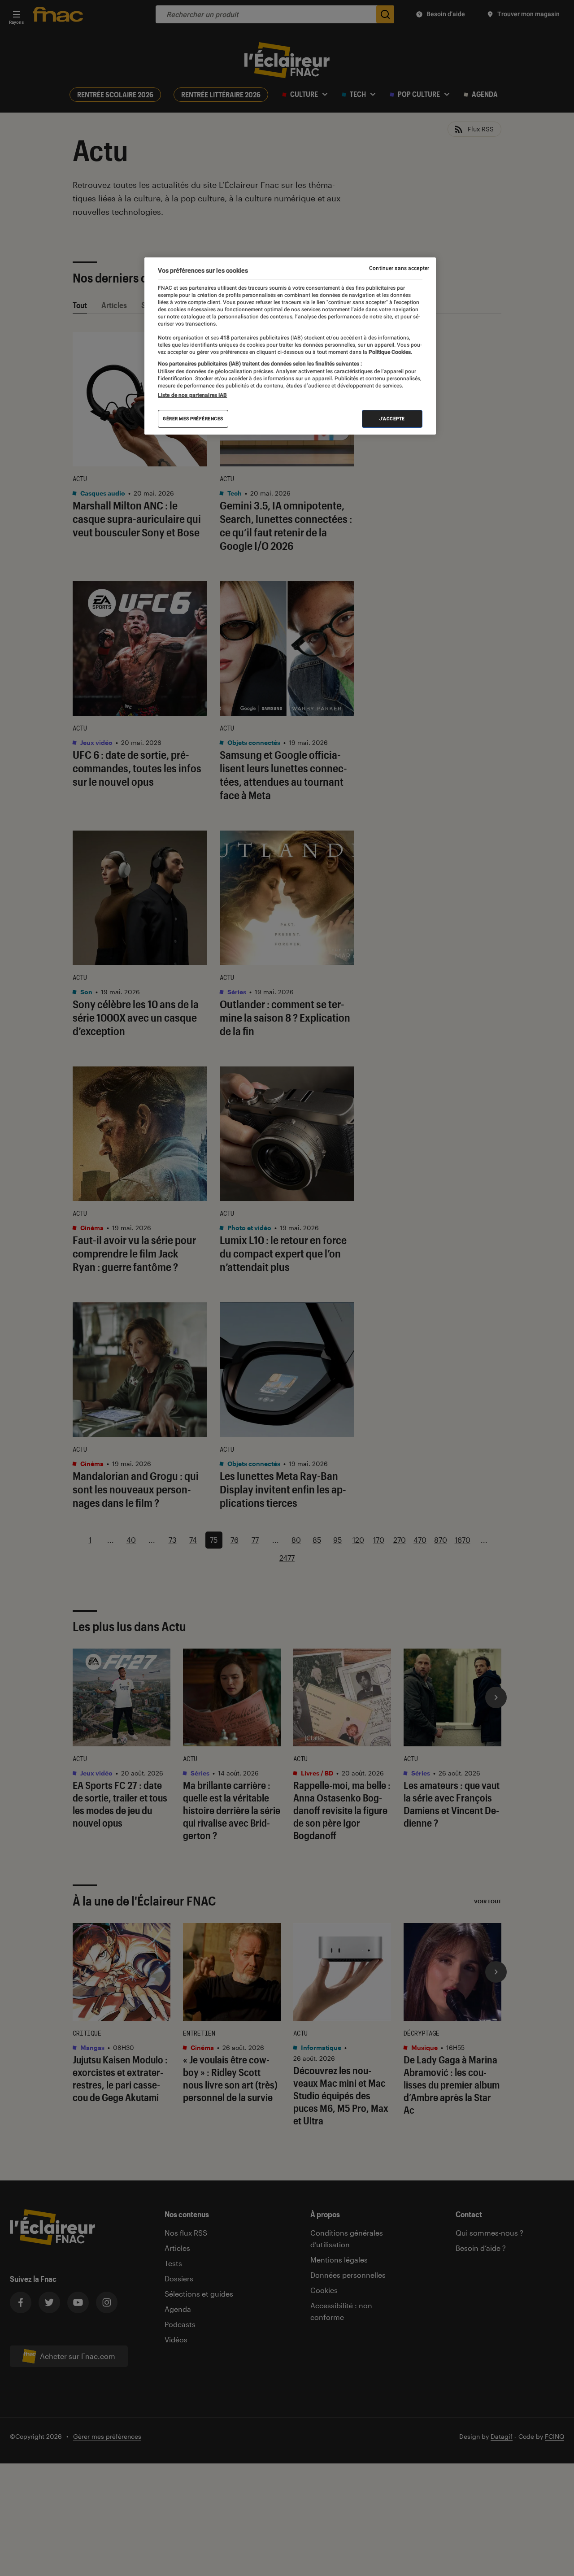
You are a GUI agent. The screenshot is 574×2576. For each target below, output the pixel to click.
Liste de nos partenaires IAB (192, 395)
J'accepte (392, 419)
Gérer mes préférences (193, 419)
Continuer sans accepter (399, 268)
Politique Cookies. (390, 352)
